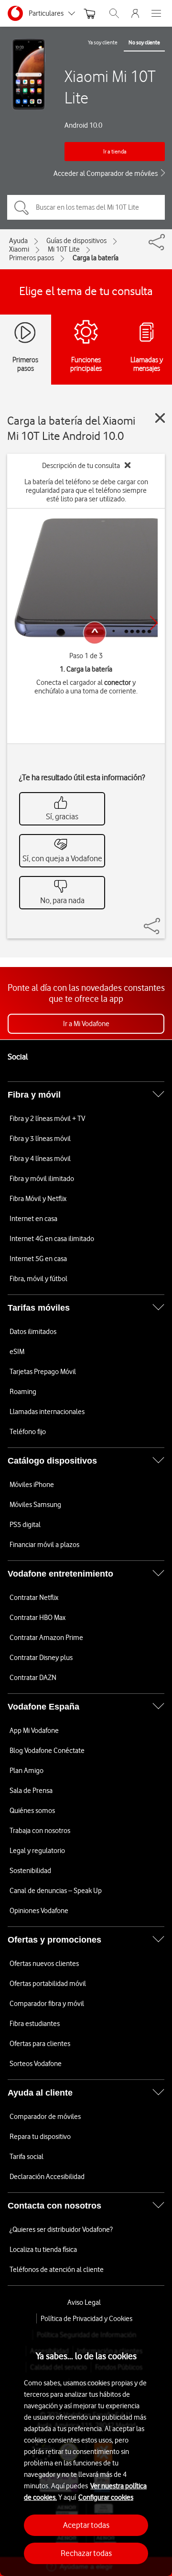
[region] (86, 2450)
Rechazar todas (86, 2553)
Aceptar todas (86, 2525)
